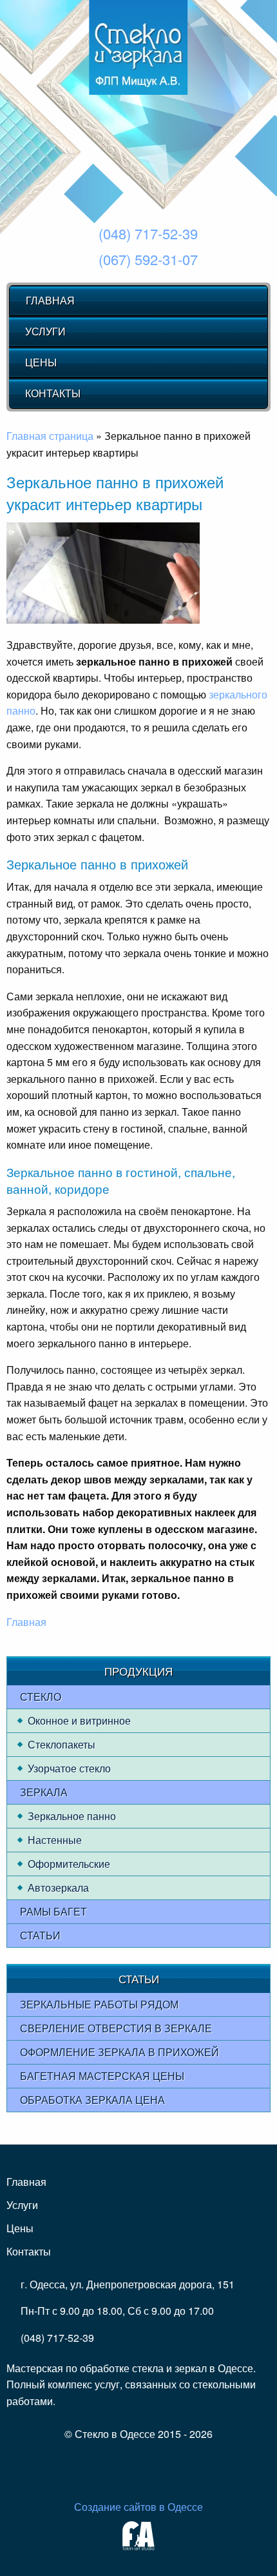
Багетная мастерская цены (102, 2076)
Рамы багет (53, 1911)
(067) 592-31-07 (148, 259)
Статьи (40, 1935)
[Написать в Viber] (152, 2467)
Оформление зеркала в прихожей (119, 2052)
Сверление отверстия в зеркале (116, 2028)
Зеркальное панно (72, 1816)
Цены (41, 362)
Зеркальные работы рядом (99, 2004)
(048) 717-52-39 (148, 233)
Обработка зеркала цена (92, 2100)
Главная (50, 300)
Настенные (55, 1840)
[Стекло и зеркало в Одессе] (138, 47)
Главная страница (50, 436)
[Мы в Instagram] (131, 2467)
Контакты (53, 393)
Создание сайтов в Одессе (138, 2507)
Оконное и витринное (79, 1720)
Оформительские (69, 1864)
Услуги (45, 331)
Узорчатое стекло (69, 1768)
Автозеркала (58, 1887)
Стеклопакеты (62, 1744)
